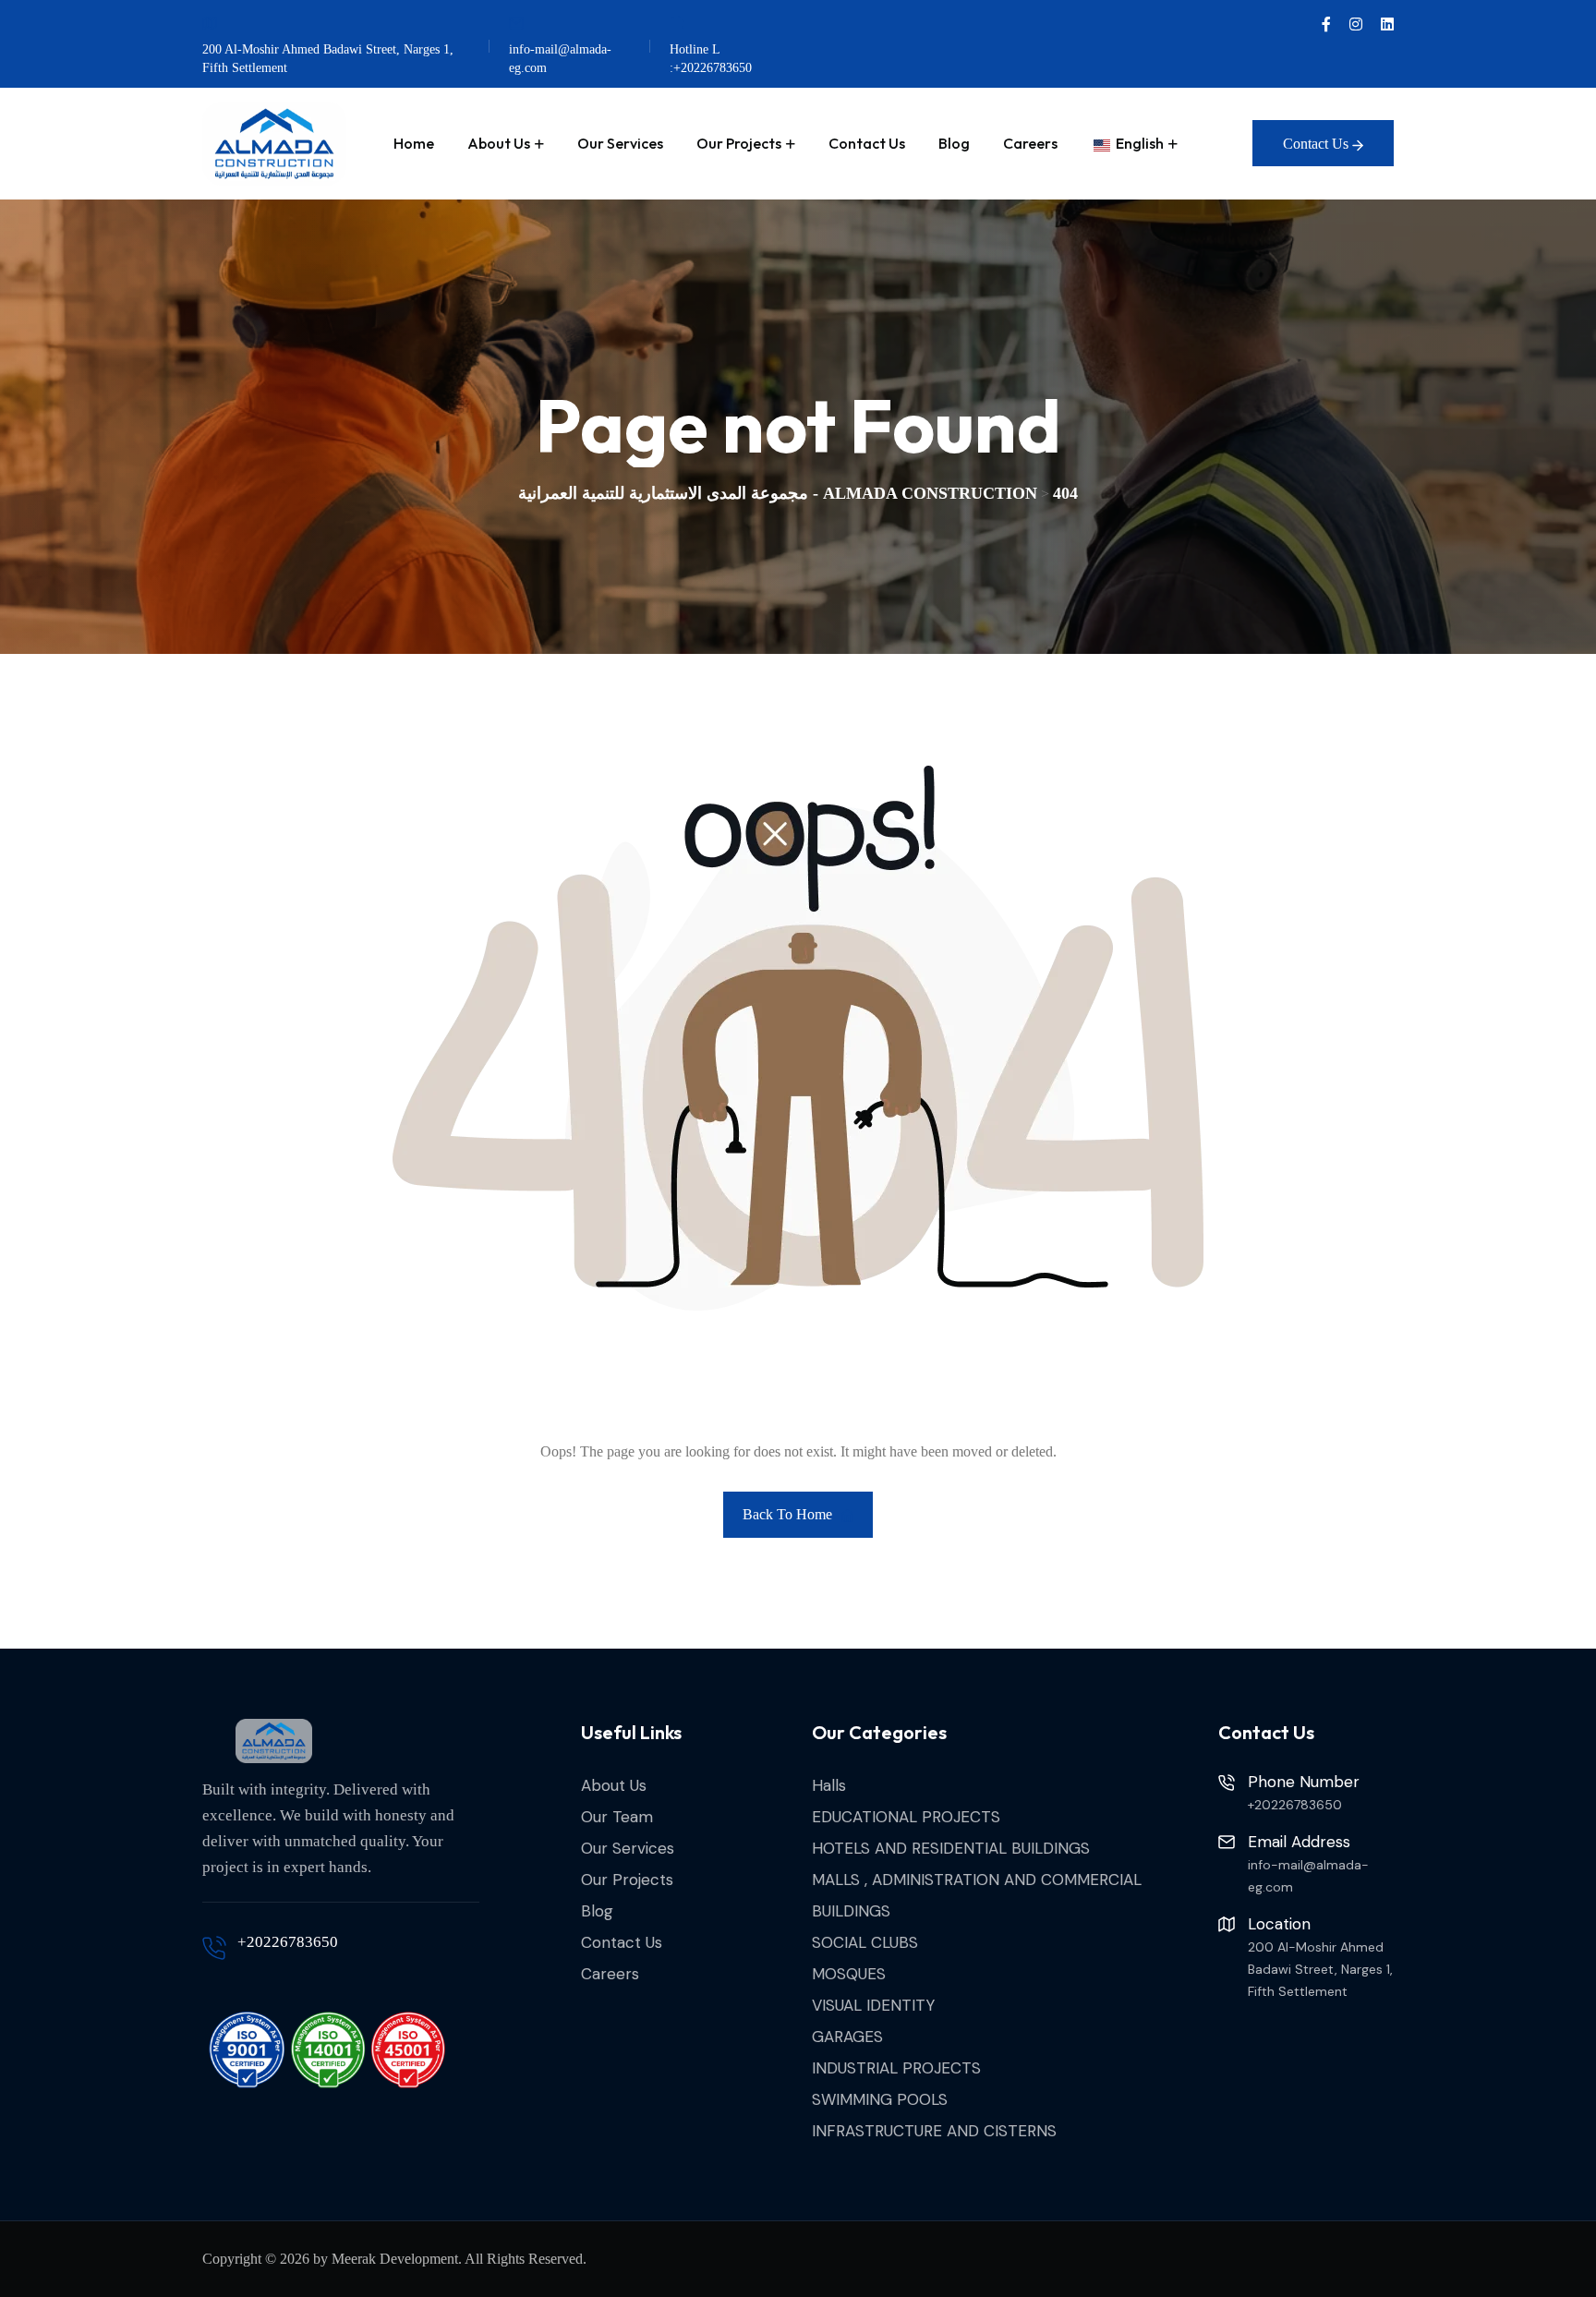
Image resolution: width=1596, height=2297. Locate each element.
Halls (829, 1785)
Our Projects (739, 143)
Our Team (617, 1817)
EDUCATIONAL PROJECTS (906, 1817)
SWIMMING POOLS (880, 2099)
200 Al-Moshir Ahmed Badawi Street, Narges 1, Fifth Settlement (328, 59)
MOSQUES (849, 1974)
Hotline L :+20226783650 (711, 59)
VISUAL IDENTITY (873, 2005)
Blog (954, 143)
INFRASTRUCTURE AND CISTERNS (934, 2131)
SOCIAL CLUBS (865, 1942)
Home (414, 143)
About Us (499, 143)
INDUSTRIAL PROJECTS (896, 2068)
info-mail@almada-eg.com (560, 59)
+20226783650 (288, 1942)
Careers (1030, 143)
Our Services (620, 143)
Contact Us (867, 143)
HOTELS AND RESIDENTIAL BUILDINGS (951, 1848)
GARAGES (847, 2037)
